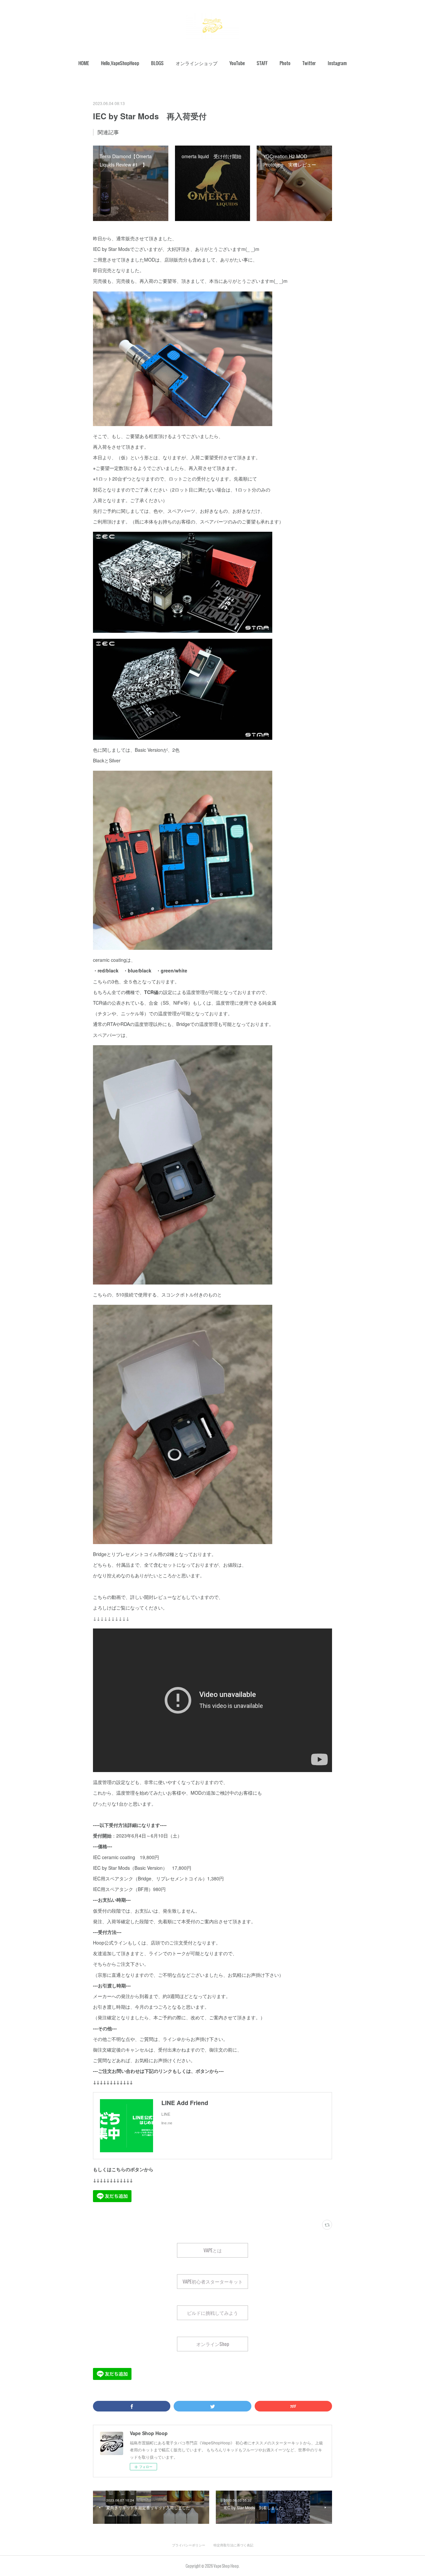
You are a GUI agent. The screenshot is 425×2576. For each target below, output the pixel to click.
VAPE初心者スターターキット (213, 2281)
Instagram (337, 63)
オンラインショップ (197, 63)
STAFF (262, 63)
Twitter (309, 63)
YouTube (237, 63)
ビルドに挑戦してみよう (212, 2313)
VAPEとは (213, 2250)
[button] (84, 63)
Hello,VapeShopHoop (120, 63)
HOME (84, 63)
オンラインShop (213, 2344)
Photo (285, 63)
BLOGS (157, 63)
